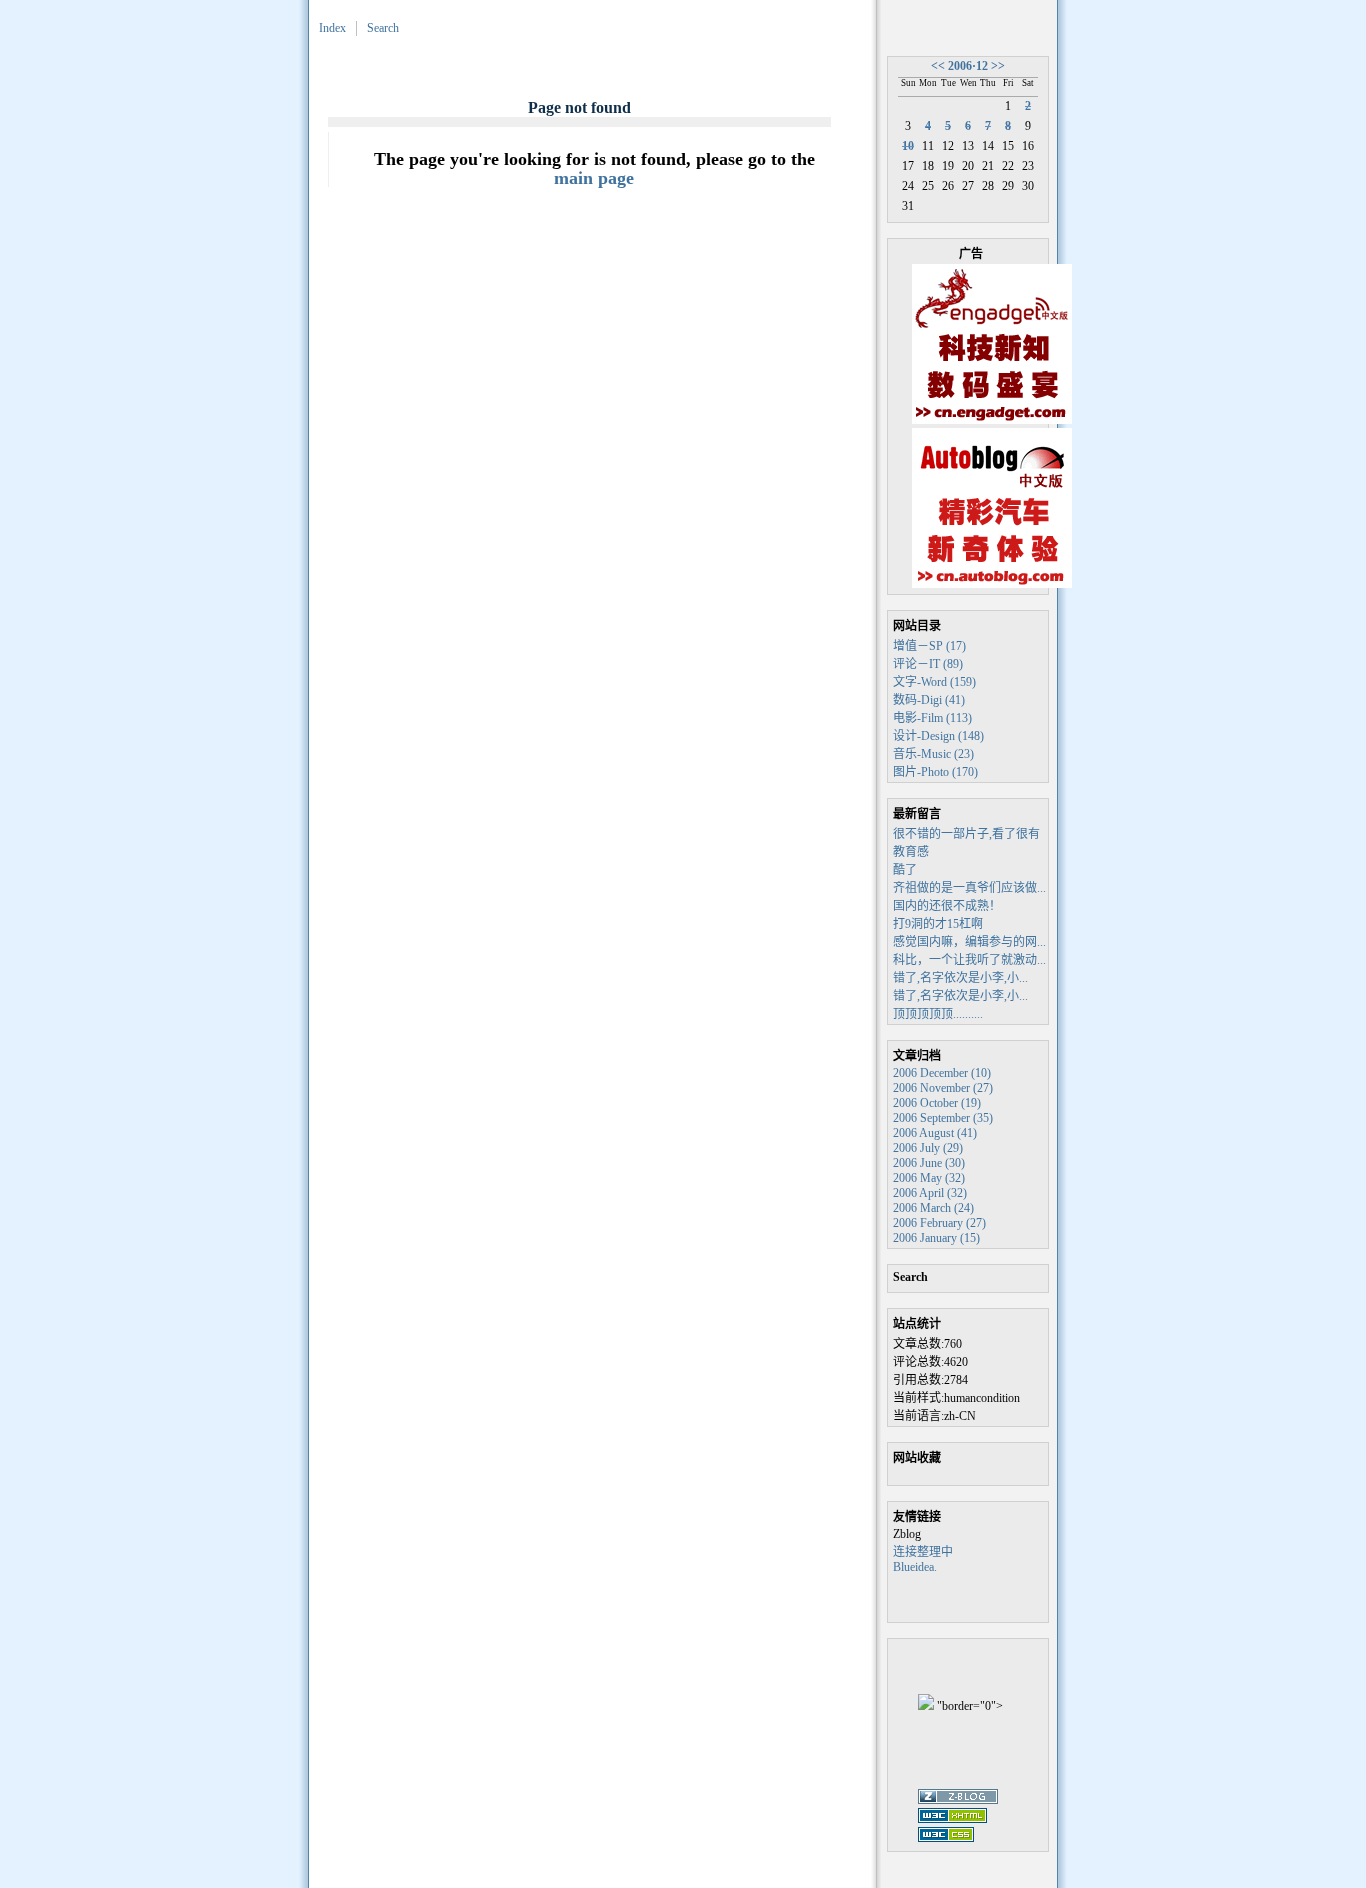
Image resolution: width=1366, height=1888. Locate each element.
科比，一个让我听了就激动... (969, 960)
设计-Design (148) (938, 736)
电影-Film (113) (932, 718)
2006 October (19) (937, 1103)
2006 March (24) (933, 1208)
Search (383, 28)
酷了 (905, 870)
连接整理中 (923, 1552)
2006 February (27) (939, 1223)
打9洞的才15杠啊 (938, 924)
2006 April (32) (930, 1193)
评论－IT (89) (928, 664)
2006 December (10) (942, 1073)
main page (594, 178)
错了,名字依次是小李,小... (960, 978)
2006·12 (968, 66)
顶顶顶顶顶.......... (938, 1014)
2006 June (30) (929, 1163)
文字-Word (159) (934, 682)
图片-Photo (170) (935, 772)
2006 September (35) (943, 1118)
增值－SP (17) (929, 646)
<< (938, 66)
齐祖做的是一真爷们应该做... (969, 888)
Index (332, 28)
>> (998, 66)
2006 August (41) (935, 1133)
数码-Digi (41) (929, 700)
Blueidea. (915, 1567)
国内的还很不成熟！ (947, 906)
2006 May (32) (929, 1178)
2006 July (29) (928, 1148)
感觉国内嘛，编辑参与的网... (969, 942)
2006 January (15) (936, 1238)
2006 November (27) (943, 1088)
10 (908, 146)
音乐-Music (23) (933, 754)
